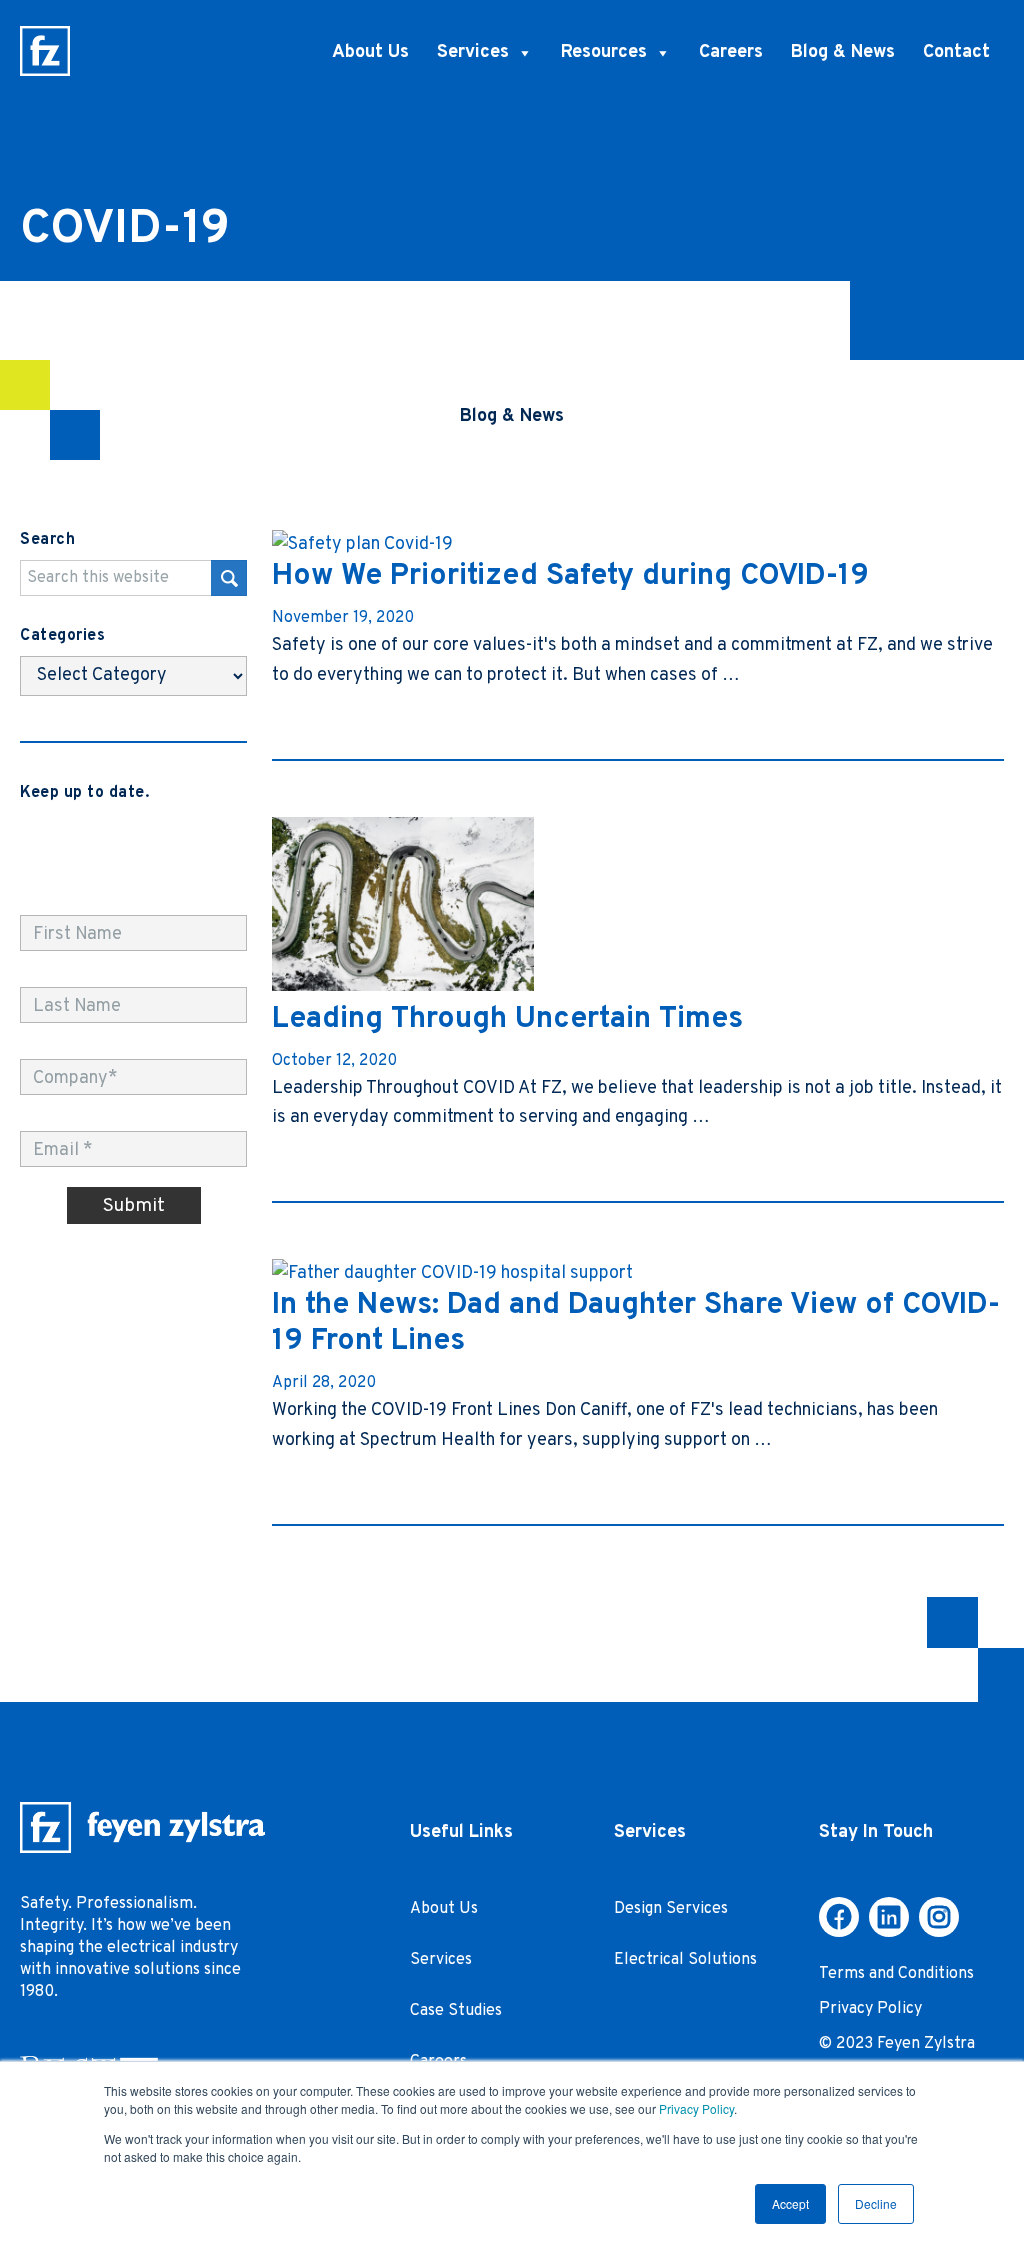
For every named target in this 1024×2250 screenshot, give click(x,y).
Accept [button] (790, 2203)
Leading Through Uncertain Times (507, 1019)
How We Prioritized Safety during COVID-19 (570, 576)
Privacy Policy (696, 2108)
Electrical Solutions (685, 1960)
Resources (604, 52)
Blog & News (843, 52)
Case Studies (456, 2011)
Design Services (671, 1909)
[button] (839, 1917)
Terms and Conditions (896, 1974)
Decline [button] (876, 2203)
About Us (370, 52)
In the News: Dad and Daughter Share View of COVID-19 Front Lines (636, 1323)
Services (473, 52)
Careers (731, 52)
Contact (956, 52)
